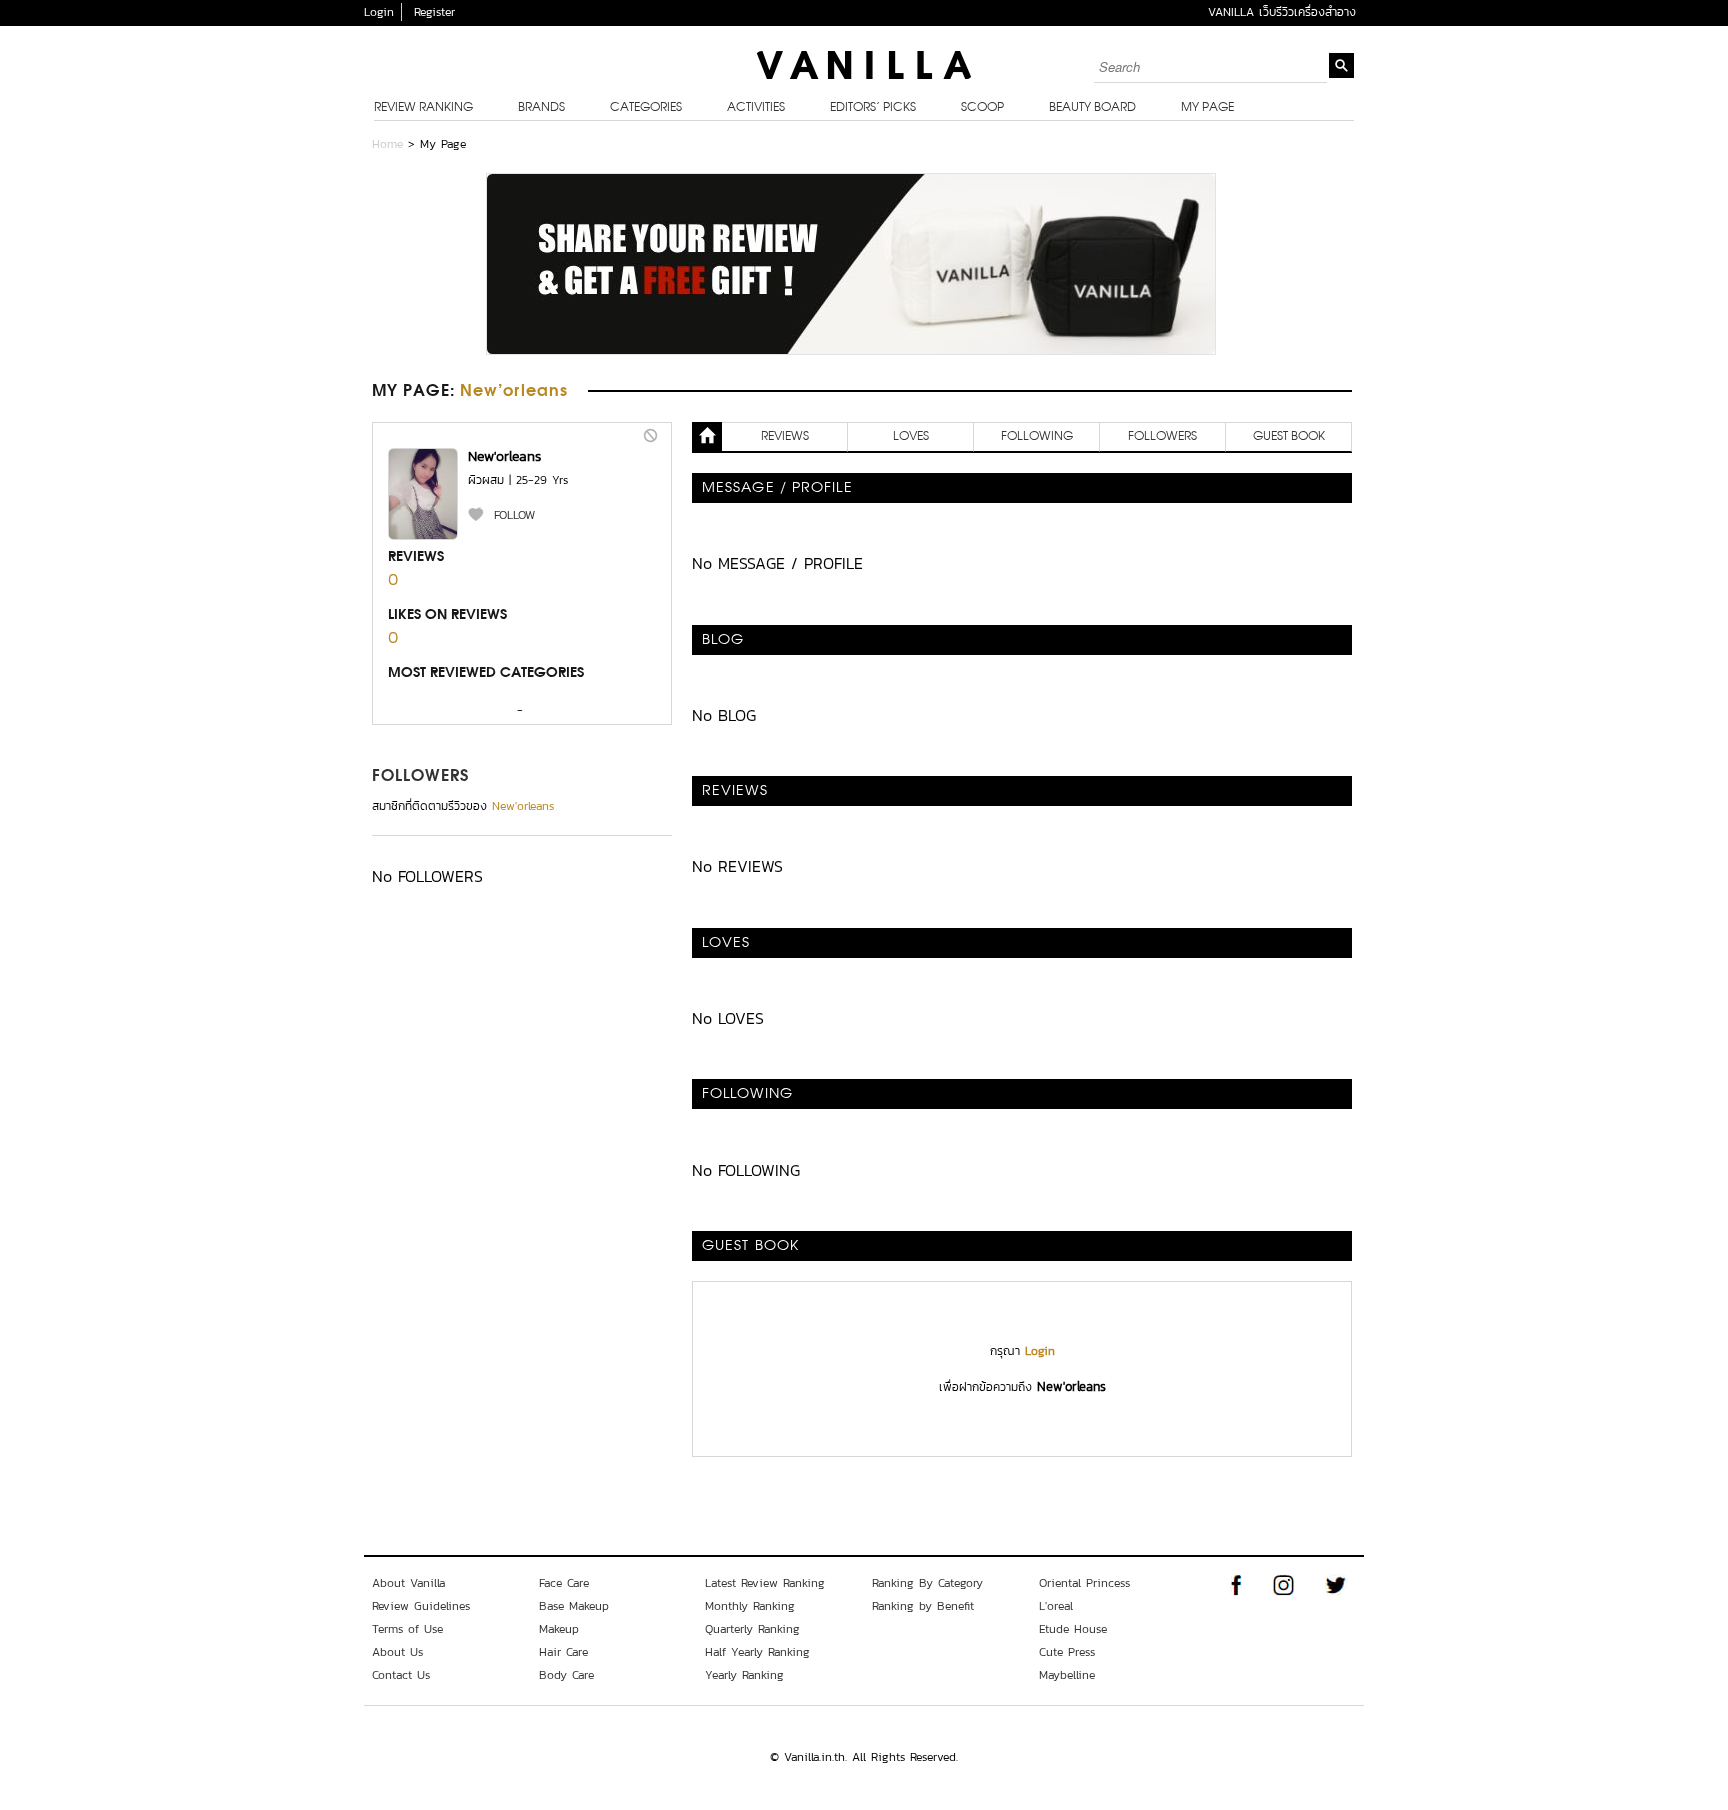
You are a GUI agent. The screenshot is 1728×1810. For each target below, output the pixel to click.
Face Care (564, 1583)
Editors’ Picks (873, 108)
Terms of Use (407, 1629)
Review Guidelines (421, 1606)
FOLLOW (514, 515)
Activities (756, 108)
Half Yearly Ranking (757, 1652)
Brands (541, 108)
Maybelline (1067, 1675)
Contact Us (401, 1675)
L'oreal (1056, 1606)
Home (387, 144)
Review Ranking (423, 108)
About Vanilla (408, 1583)
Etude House (1073, 1629)
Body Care (566, 1675)
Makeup (559, 1629)
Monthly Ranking (750, 1606)
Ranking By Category (927, 1583)
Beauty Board (1092, 108)
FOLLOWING (1037, 437)
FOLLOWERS (420, 777)
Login (379, 12)
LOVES (911, 437)
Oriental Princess (1084, 1583)
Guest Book (1289, 437)
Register (434, 12)
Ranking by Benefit (923, 1606)
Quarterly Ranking (752, 1629)
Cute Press (1067, 1652)
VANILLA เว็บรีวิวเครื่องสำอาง (1282, 12)
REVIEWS (785, 437)
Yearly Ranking (744, 1675)
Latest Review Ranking (765, 1583)
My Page (1207, 108)
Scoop (982, 108)
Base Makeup (574, 1606)
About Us (397, 1652)
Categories (646, 108)
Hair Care (563, 1652)
